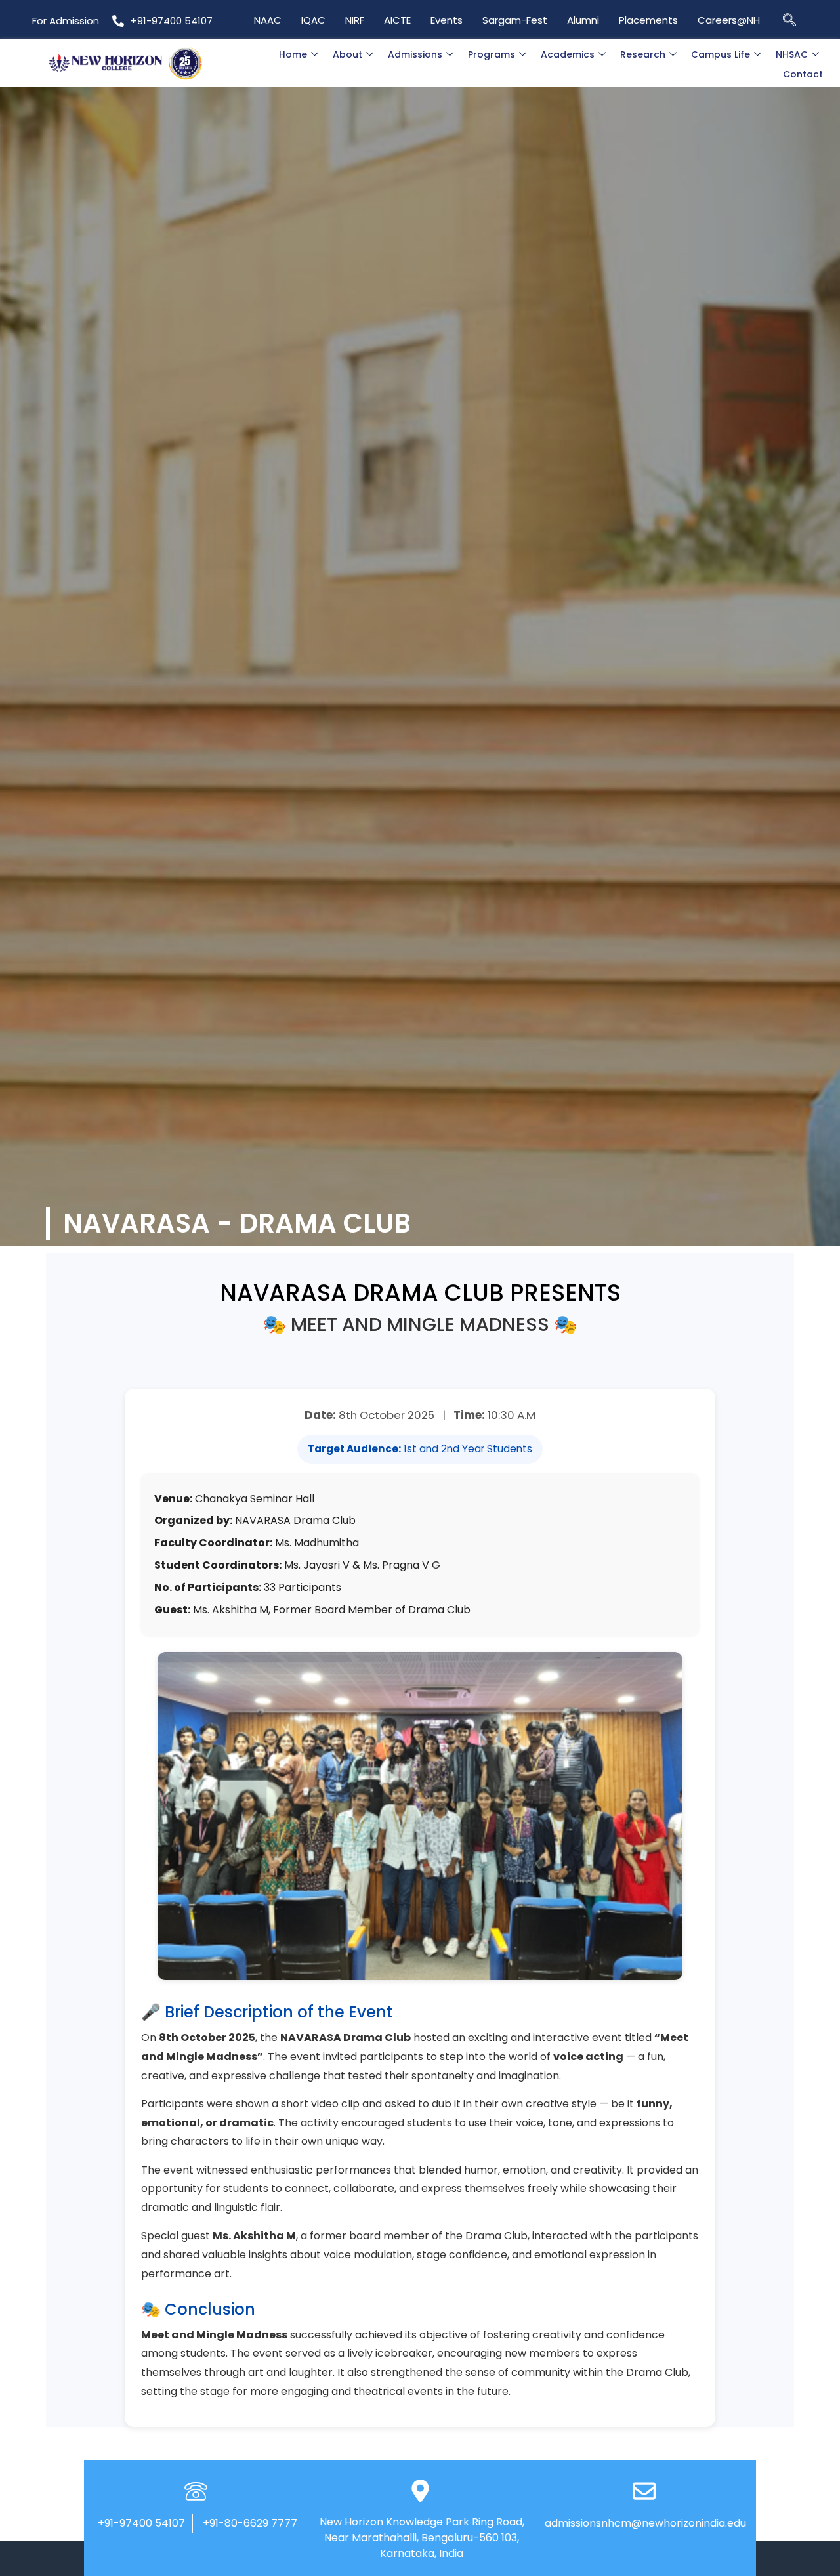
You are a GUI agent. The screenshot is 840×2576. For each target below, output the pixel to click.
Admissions (415, 54)
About (347, 54)
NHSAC (792, 54)
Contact (803, 74)
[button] (789, 19)
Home (293, 54)
